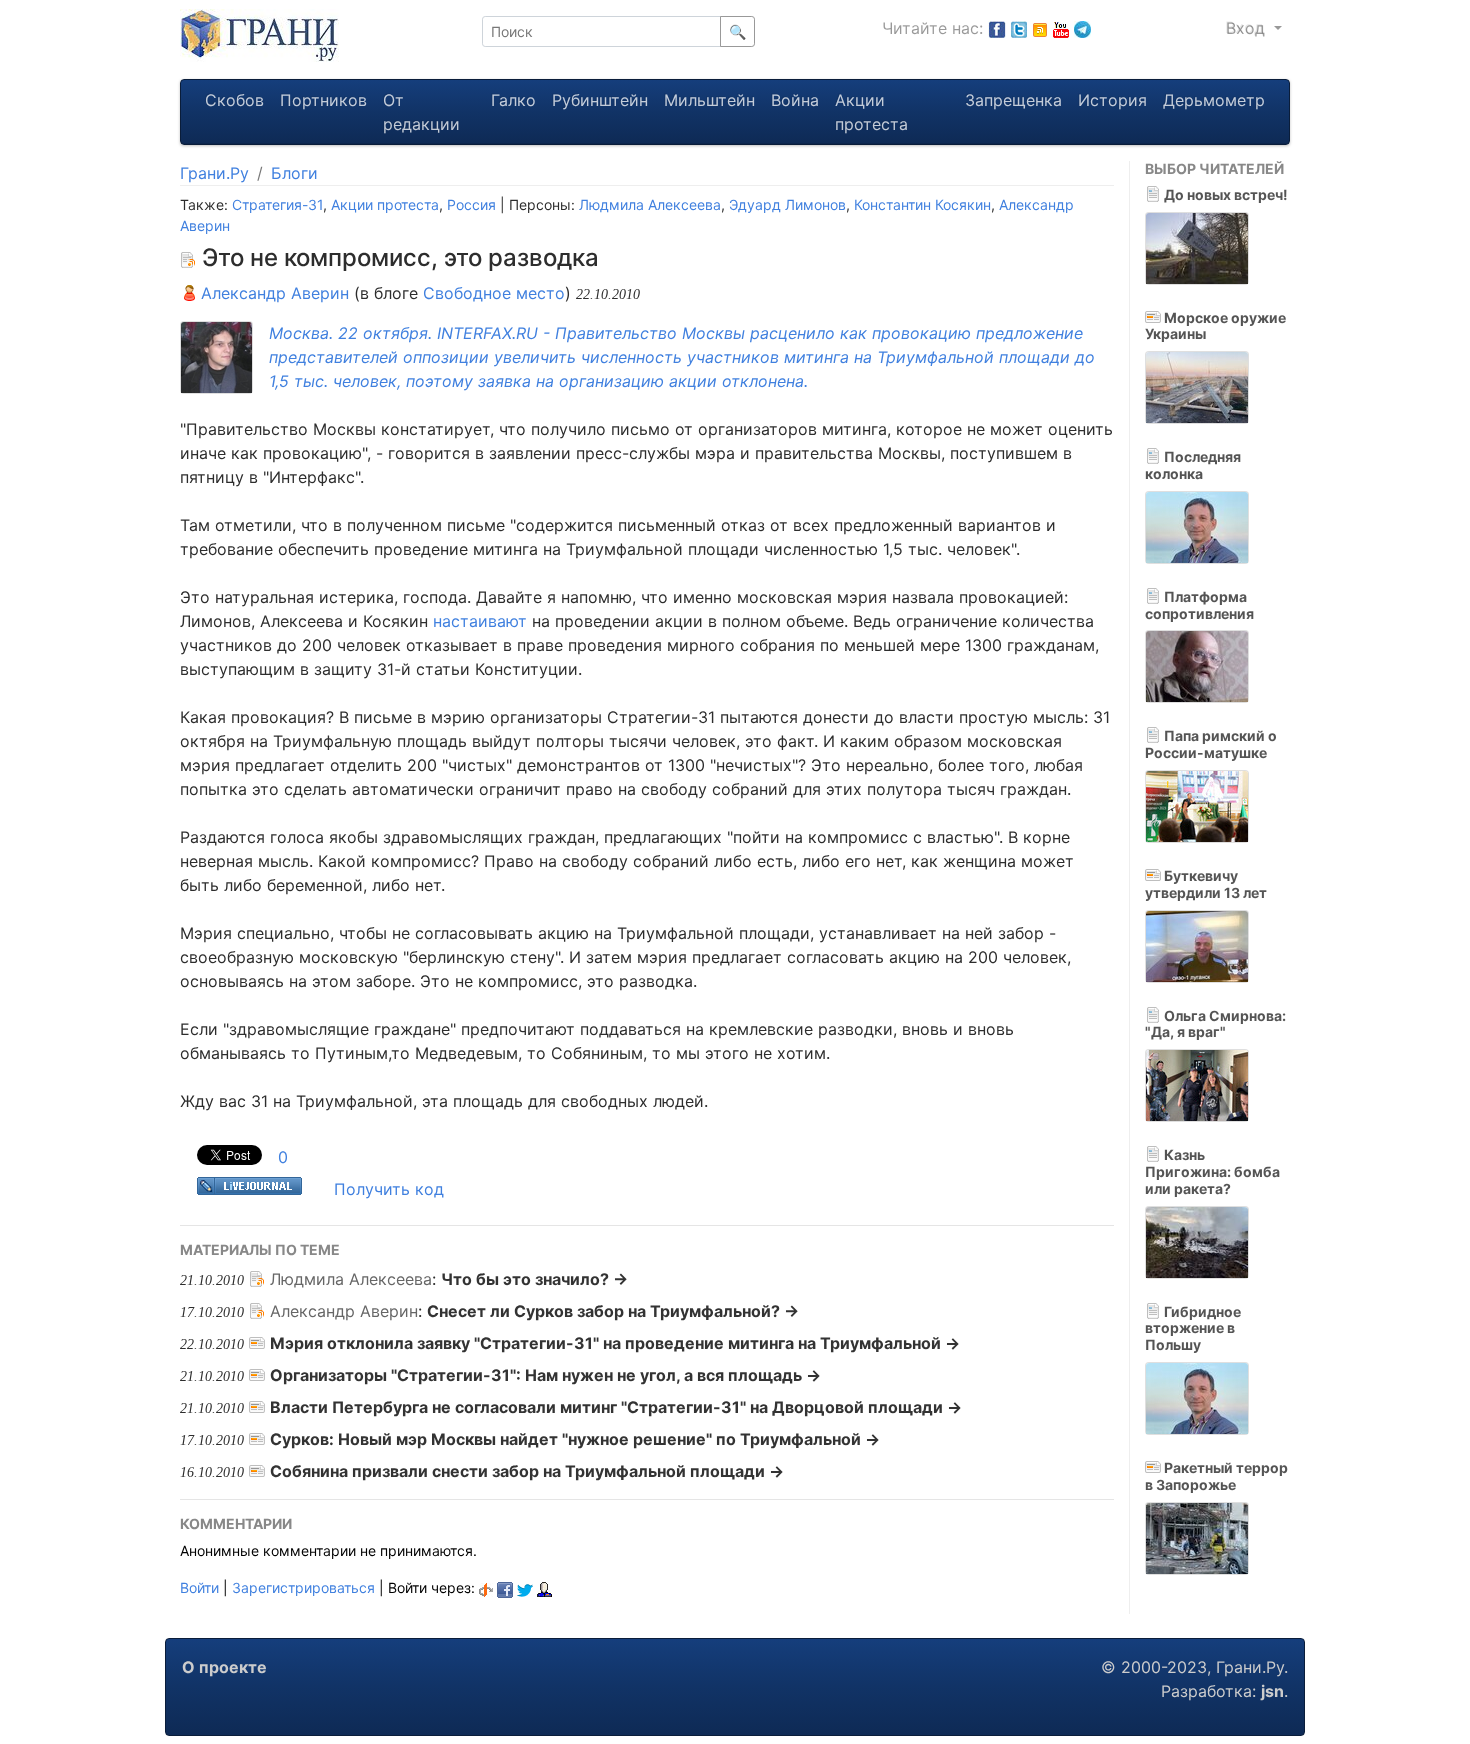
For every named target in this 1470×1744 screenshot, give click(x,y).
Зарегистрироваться (303, 1587)
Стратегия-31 (277, 204)
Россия (471, 204)
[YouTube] (1061, 28)
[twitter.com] (1019, 28)
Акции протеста (871, 112)
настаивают (480, 621)
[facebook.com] (997, 28)
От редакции (421, 112)
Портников (323, 100)
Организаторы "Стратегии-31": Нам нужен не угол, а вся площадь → (545, 1375)
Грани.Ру (214, 173)
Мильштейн (709, 100)
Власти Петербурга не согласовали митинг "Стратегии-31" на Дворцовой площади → (616, 1407)
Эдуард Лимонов (787, 204)
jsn (1272, 1691)
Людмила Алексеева (650, 204)
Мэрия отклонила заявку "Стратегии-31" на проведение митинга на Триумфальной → (615, 1343)
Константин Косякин (922, 204)
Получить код (389, 1189)
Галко (513, 100)
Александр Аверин (272, 293)
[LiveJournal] (544, 1587)
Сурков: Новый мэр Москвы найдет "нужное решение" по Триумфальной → (575, 1439)
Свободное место (494, 293)
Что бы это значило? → (534, 1279)
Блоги (294, 173)
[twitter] (525, 1587)
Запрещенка (1013, 100)
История (1112, 100)
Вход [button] (1248, 28)
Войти (199, 1587)
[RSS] (1040, 28)
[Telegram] (1082, 28)
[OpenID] (486, 1587)
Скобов (234, 100)
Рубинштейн (600, 100)
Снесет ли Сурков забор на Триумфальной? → (613, 1311)
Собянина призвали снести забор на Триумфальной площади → (527, 1471)
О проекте (224, 1667)
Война (795, 100)
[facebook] (505, 1587)
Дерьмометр (1214, 100)
